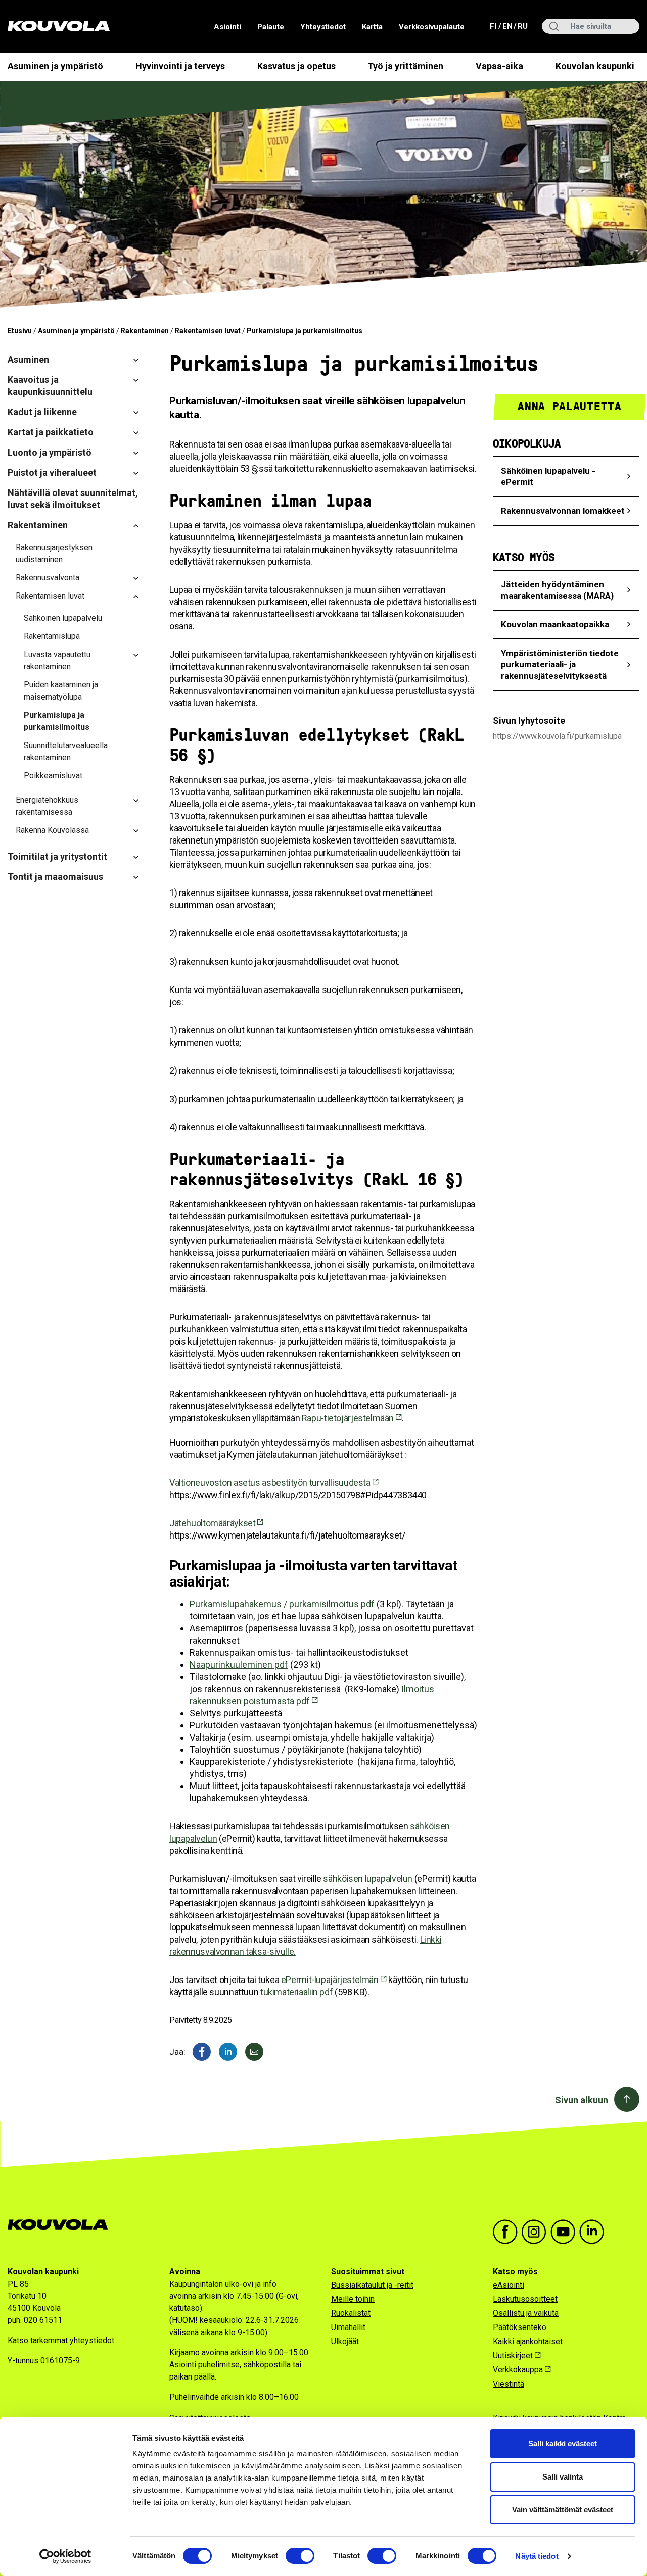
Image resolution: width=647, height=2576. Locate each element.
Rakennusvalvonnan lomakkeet (563, 511)
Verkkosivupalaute (432, 27)
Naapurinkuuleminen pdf (239, 1665)
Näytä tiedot (537, 2556)
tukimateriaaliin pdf (296, 1992)
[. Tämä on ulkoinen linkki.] (228, 2052)
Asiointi (227, 27)
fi (494, 26)
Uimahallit (348, 2327)
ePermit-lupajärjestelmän (330, 1980)
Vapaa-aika (499, 66)
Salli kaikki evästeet (563, 2443)
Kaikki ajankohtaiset (528, 2341)
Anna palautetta (569, 406)
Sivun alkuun (582, 2100)
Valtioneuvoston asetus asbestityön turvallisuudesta (270, 1483)
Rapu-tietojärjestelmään (348, 1418)
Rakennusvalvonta (48, 578)
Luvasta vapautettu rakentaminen (57, 660)
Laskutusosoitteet (525, 2299)
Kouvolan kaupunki (595, 66)
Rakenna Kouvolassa (52, 830)
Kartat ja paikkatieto (51, 432)
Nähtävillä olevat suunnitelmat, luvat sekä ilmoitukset (73, 499)
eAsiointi (509, 2285)
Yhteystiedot (323, 27)
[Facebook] (202, 2052)
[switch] (300, 2556)
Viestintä (509, 2384)
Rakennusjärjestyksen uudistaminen (54, 553)
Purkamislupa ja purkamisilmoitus (57, 721)
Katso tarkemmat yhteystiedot (61, 2340)
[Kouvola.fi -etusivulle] (62, 2225)
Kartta (372, 27)
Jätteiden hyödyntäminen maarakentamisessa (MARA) (557, 590)
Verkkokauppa (518, 2370)
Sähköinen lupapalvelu (63, 618)
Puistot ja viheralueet (52, 473)
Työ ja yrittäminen (405, 66)
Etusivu (20, 331)
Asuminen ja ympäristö (55, 66)
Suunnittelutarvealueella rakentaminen (66, 751)
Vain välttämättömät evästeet (563, 2510)
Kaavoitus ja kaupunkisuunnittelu (50, 386)
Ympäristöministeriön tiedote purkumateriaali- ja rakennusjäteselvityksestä (560, 664)
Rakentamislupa (52, 636)
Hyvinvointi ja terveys (180, 66)
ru (522, 26)
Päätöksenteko (520, 2327)
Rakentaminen (145, 331)
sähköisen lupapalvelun (368, 1879)
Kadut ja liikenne (42, 412)
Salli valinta (563, 2477)
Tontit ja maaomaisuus (55, 877)
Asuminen (28, 359)
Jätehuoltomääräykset (212, 1523)
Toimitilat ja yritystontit (57, 856)
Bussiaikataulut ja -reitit (372, 2285)
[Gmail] (254, 2052)
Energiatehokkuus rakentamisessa (47, 806)
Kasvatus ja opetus (296, 66)
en (507, 26)
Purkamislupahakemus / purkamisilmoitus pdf (282, 1604)
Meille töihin (353, 2299)
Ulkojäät (345, 2341)
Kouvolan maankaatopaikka (555, 624)
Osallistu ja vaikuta (526, 2313)
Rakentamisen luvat (208, 331)
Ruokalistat (351, 2313)
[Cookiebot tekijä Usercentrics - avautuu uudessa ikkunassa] (65, 2556)
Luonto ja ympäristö (50, 452)
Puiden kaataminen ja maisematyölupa (61, 691)
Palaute (271, 27)
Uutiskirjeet (513, 2356)
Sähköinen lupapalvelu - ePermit (548, 477)
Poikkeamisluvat (53, 776)
